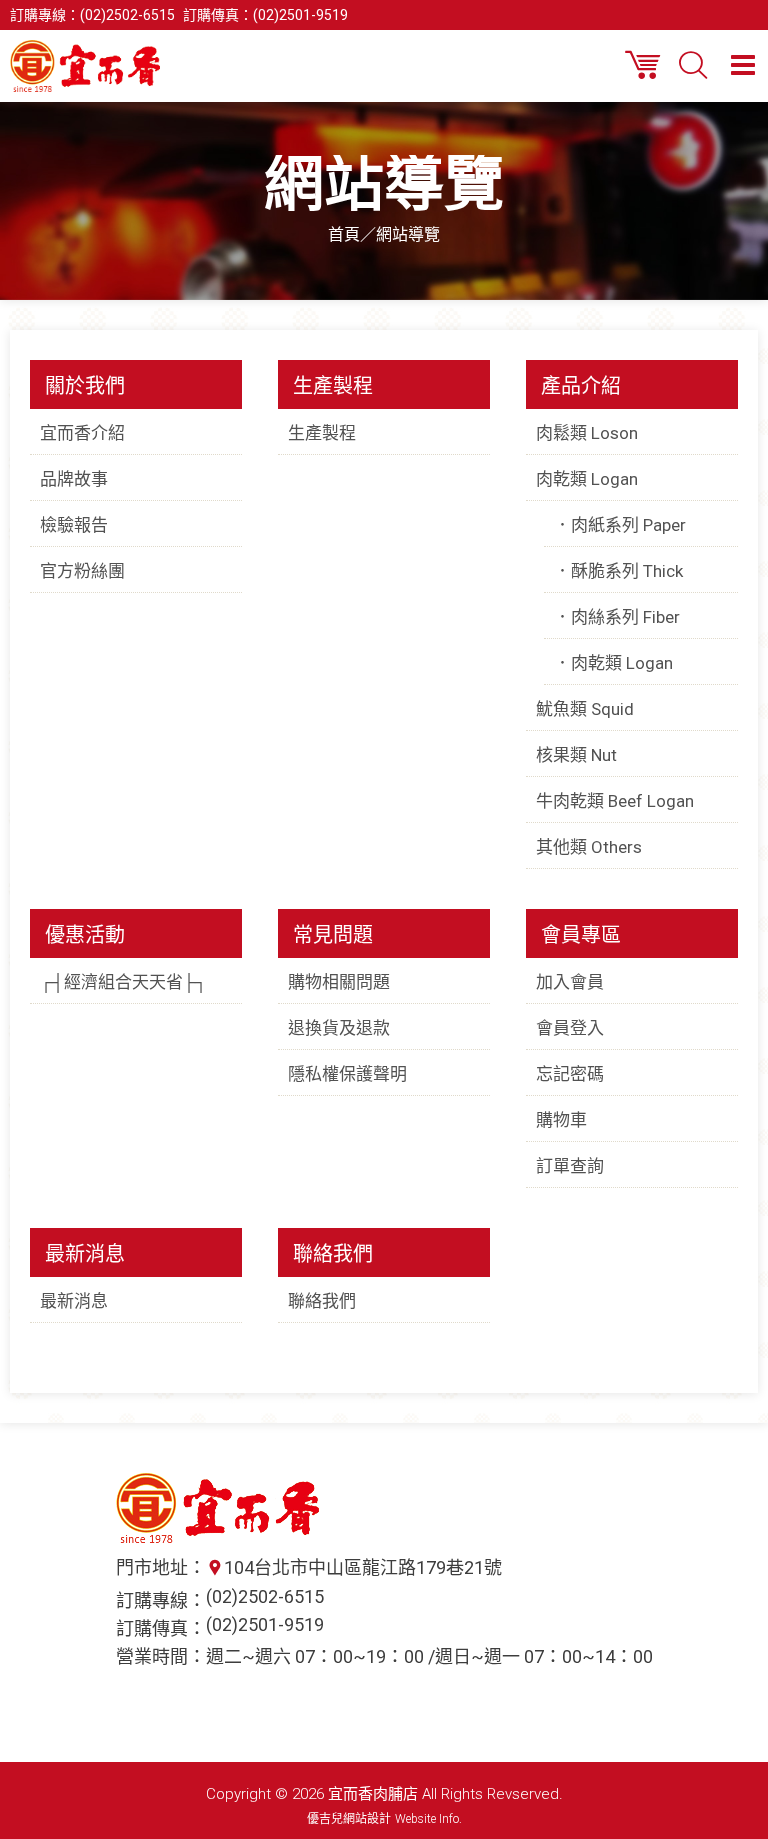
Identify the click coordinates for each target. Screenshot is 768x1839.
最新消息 (74, 1301)
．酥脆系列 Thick (618, 571)
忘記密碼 (570, 1074)
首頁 (344, 234)
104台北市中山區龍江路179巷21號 (363, 1567)
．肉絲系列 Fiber (617, 617)
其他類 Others (589, 847)
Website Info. (428, 1819)
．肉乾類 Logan (613, 663)
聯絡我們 (322, 1301)
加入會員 (570, 982)
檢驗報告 (74, 525)
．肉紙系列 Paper (620, 525)
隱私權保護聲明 (347, 1074)
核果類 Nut (576, 755)
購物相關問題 (339, 982)
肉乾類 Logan (587, 479)
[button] (743, 65)
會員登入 (570, 1028)
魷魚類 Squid (585, 709)
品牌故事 (74, 479)
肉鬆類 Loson (587, 433)
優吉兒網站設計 (349, 1819)
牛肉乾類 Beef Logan (615, 801)
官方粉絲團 (82, 571)
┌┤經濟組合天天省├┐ (123, 982)
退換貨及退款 (339, 1028)
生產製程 (322, 433)
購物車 (561, 1120)
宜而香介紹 (82, 433)
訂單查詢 (570, 1166)
